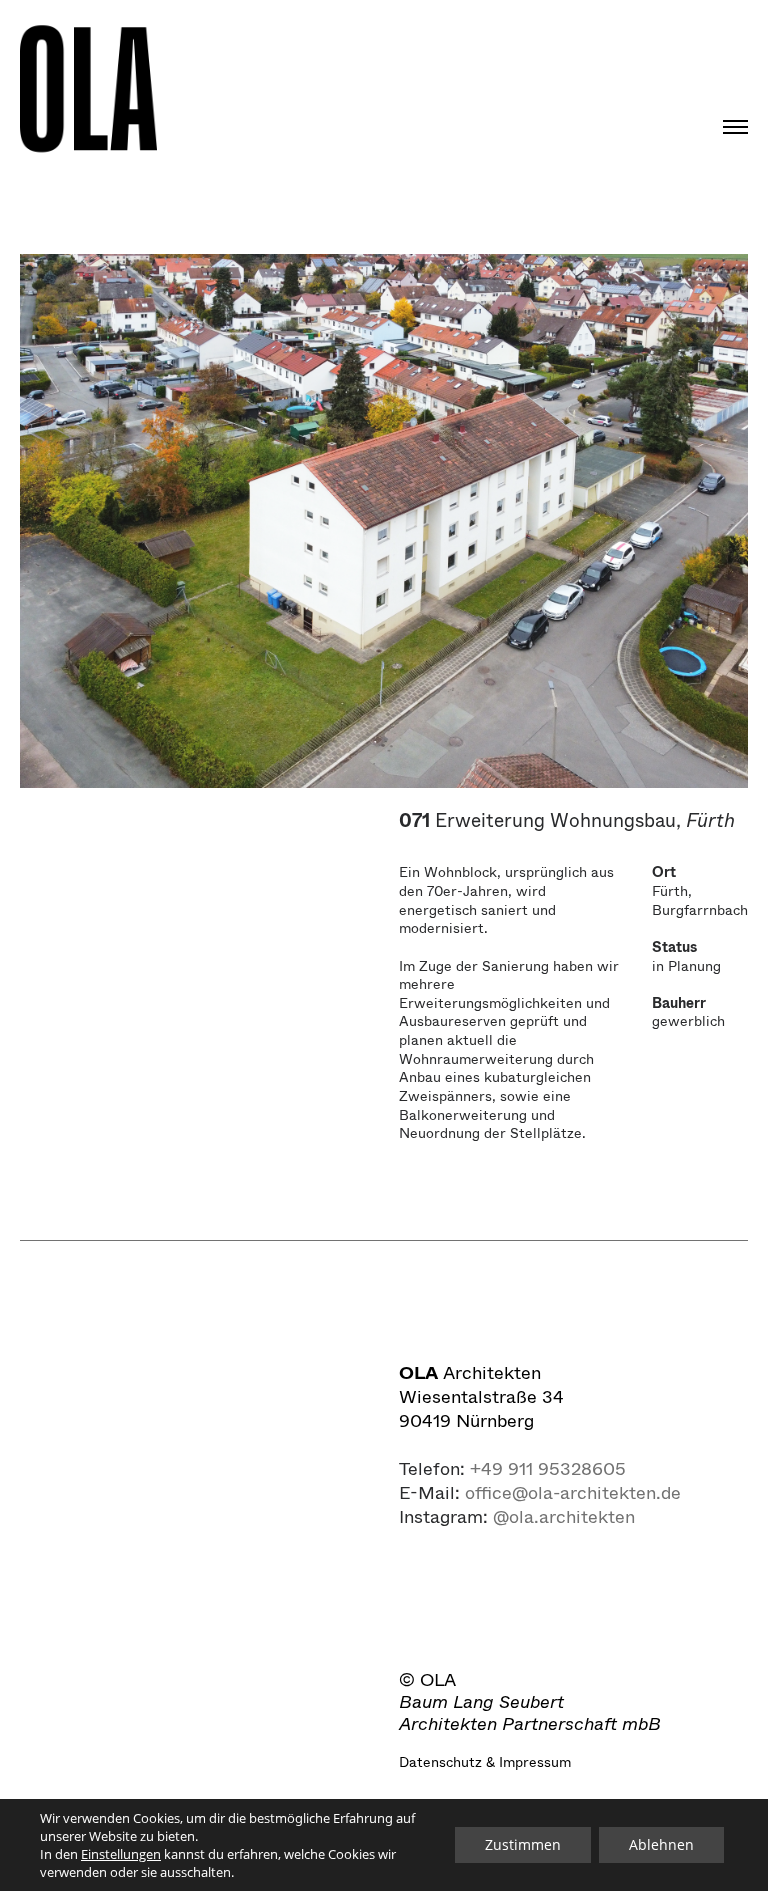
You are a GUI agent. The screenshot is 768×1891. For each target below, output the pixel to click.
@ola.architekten (564, 1517)
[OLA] (88, 89)
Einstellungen (121, 1854)
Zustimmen (523, 1844)
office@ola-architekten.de (573, 1493)
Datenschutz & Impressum (485, 1762)
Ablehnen (661, 1844)
